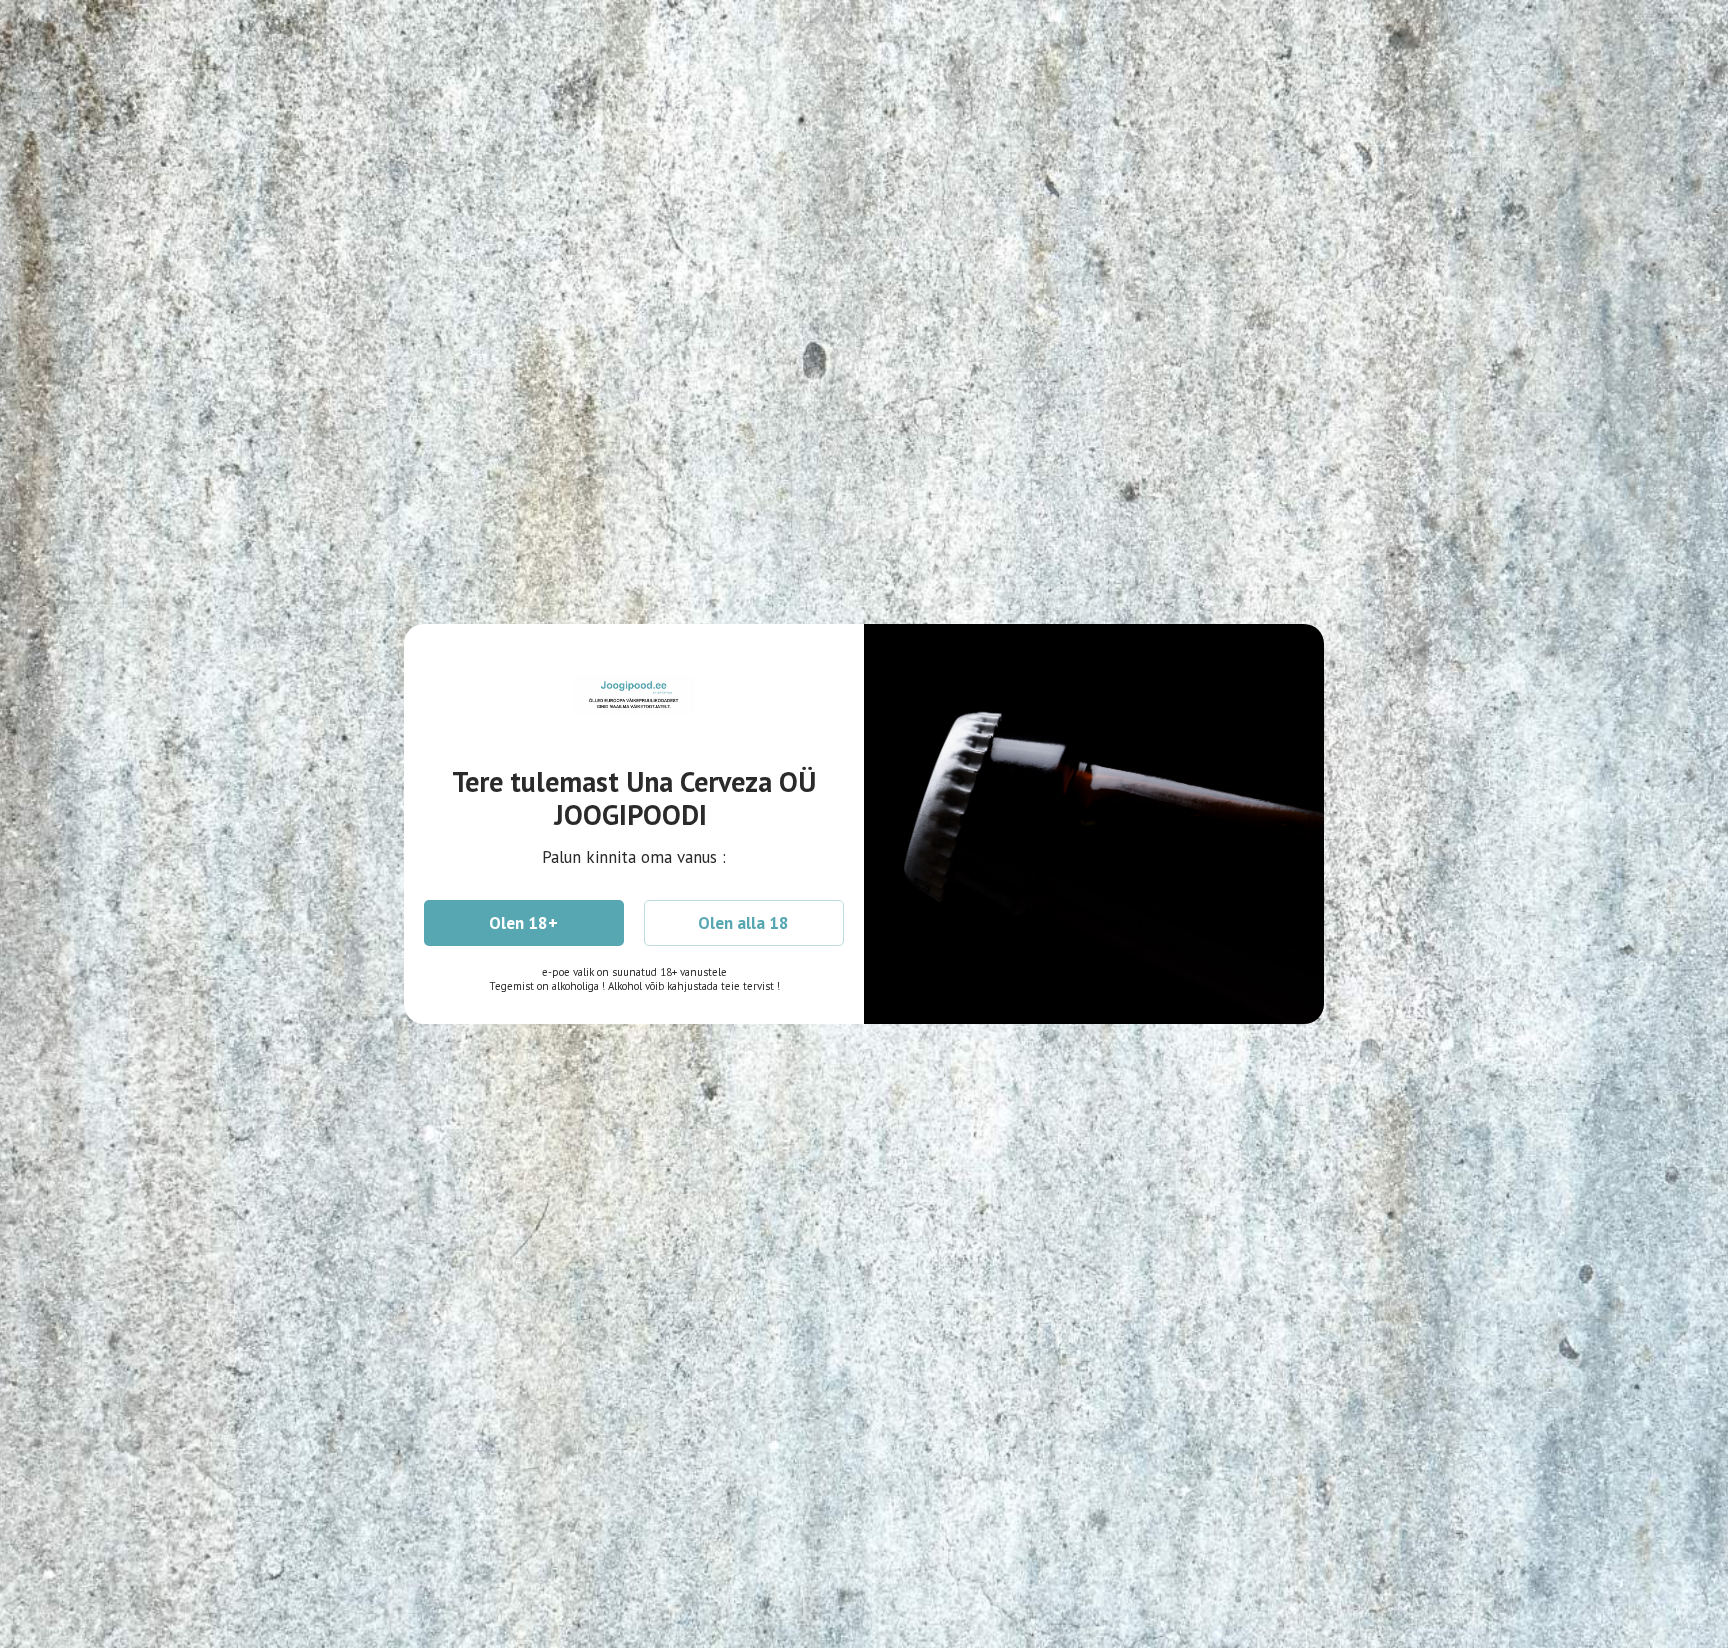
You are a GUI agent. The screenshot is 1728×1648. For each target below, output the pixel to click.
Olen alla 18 (743, 923)
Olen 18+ (523, 923)
